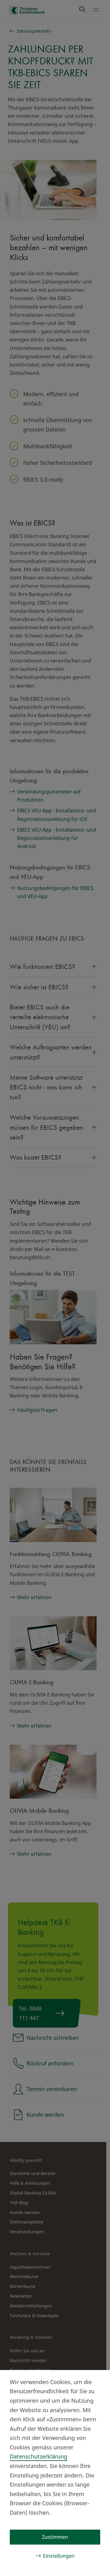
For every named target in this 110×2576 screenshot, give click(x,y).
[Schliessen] (95, 2381)
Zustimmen (55, 2537)
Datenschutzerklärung (38, 2456)
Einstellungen (59, 2556)
